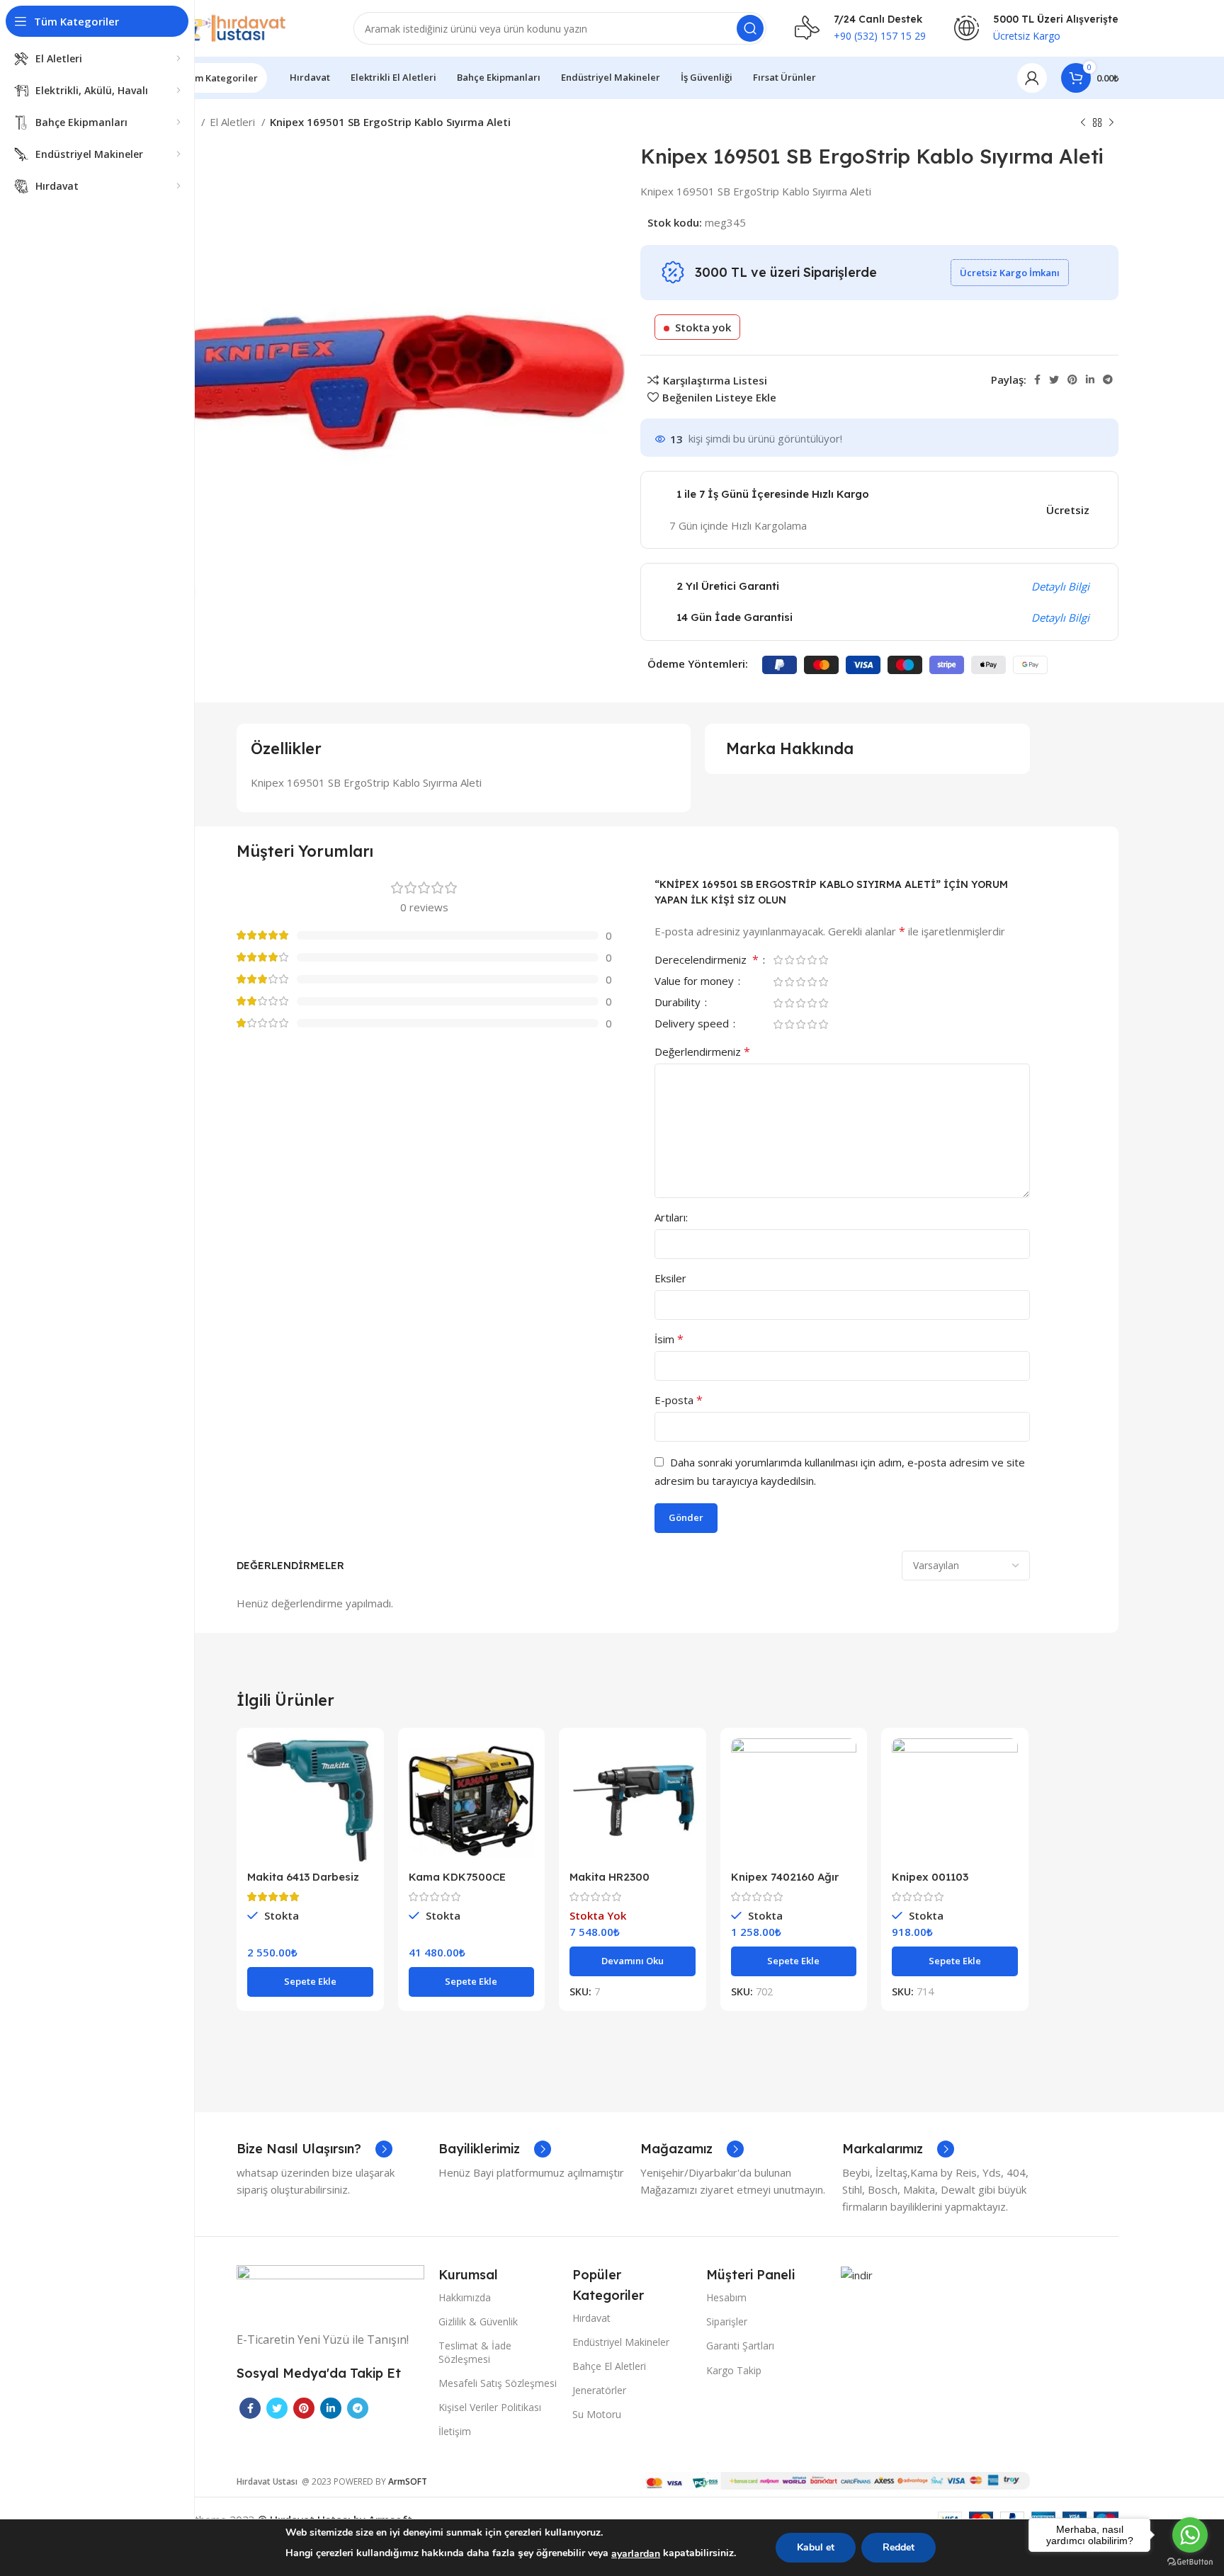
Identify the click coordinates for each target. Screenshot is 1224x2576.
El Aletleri (234, 122)
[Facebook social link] (1037, 380)
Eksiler (670, 1278)
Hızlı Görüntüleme (363, 1793)
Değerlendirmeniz (702, 1052)
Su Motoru (597, 2414)
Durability (679, 1003)
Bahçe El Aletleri (609, 2366)
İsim (669, 1339)
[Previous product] (1083, 123)
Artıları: (671, 1217)
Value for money (696, 982)
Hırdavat (591, 2318)
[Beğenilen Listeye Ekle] (363, 1825)
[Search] (750, 28)
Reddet (899, 2547)
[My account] (1032, 78)
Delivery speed (693, 1024)
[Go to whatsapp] (1190, 2535)
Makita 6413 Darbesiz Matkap (303, 1883)
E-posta (679, 1400)
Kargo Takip (734, 2370)
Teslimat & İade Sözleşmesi (475, 2352)
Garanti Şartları (740, 2346)
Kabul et (816, 2547)
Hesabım (726, 2297)
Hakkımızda (465, 2297)
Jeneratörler (599, 2390)
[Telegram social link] (1108, 380)
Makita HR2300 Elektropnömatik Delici (630, 1883)
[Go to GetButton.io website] (1190, 2562)
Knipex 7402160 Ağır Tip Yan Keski (785, 1883)
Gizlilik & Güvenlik (478, 2321)
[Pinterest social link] (1072, 380)
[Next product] (1111, 123)
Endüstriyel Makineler (621, 2342)
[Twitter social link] (1054, 380)
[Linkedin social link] (1090, 380)
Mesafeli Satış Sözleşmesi (498, 2383)
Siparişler (727, 2321)
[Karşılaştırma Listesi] (363, 1761)
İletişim (455, 2431)
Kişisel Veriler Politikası (490, 2407)
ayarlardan (636, 2554)
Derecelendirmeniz (707, 961)
